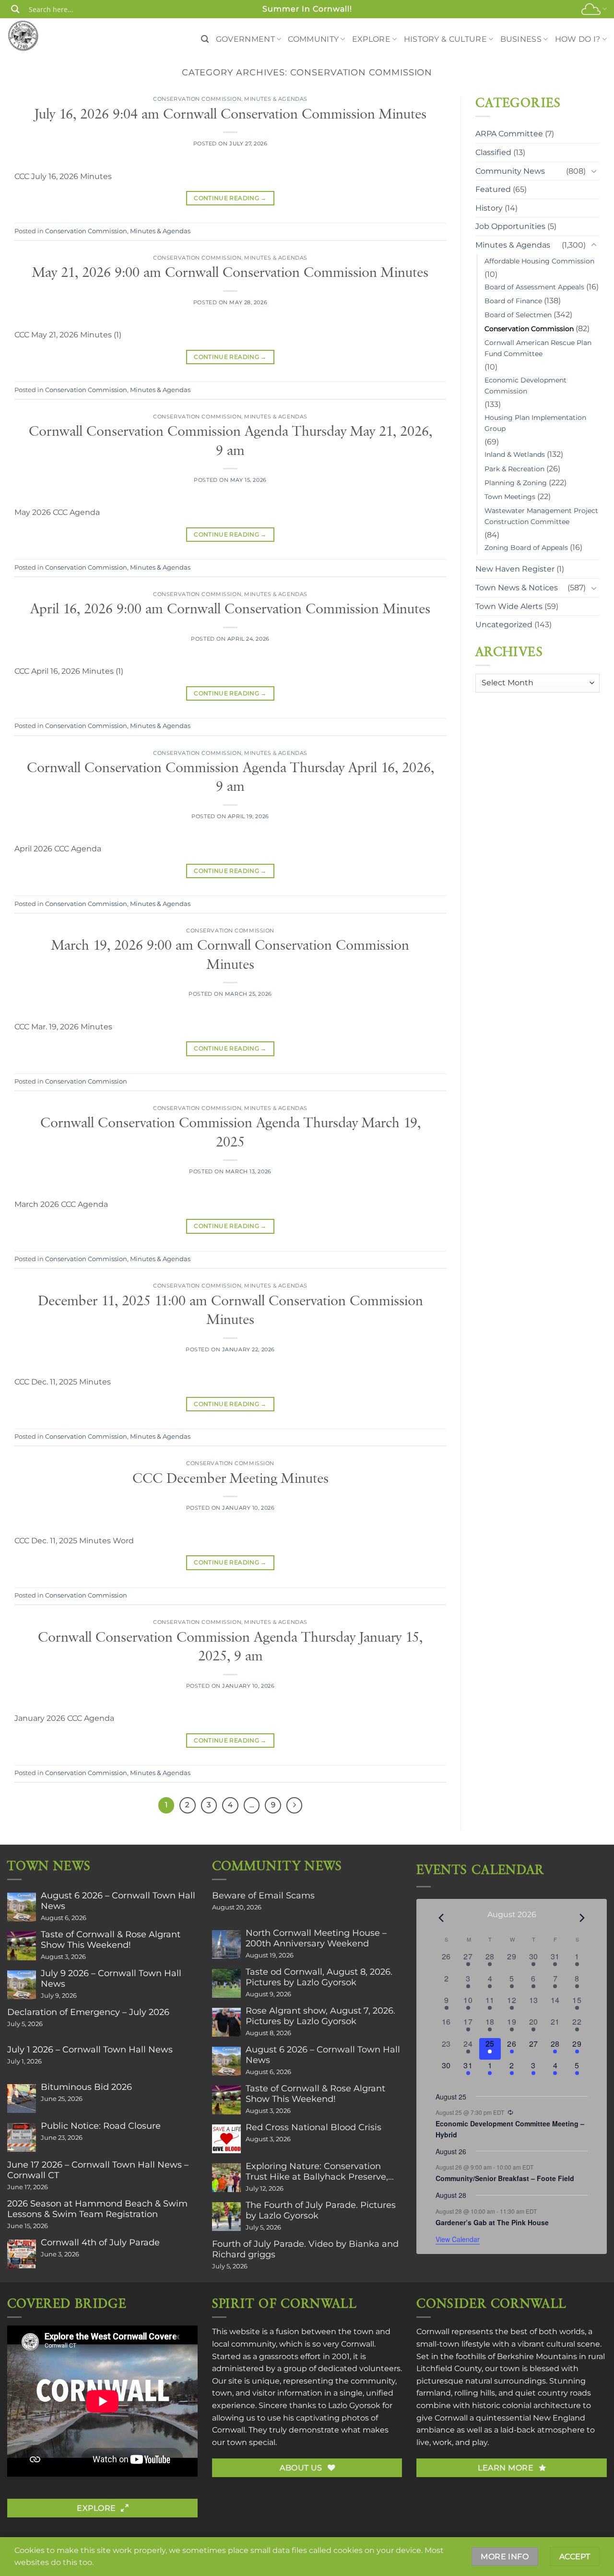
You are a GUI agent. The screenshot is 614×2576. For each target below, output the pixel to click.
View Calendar (458, 2239)
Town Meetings (510, 497)
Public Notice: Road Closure (101, 2126)
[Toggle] (594, 171)
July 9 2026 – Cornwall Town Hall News (111, 1979)
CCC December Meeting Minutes (230, 1479)
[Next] (295, 1805)
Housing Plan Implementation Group (535, 423)
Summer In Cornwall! (307, 9)
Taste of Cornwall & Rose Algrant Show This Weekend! (111, 1940)
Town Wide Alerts (509, 606)
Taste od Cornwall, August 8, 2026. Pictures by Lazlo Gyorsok (319, 1977)
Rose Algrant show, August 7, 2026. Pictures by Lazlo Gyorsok (320, 2016)
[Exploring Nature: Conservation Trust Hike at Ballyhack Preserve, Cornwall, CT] (226, 2178)
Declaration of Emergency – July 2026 (88, 2012)
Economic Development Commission (525, 386)
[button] (205, 39)
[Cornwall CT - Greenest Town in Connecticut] (41, 36)
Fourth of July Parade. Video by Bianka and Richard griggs (305, 2249)
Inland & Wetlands (515, 454)
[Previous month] (441, 1918)
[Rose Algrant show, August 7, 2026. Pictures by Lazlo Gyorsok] (226, 2022)
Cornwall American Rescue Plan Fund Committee (538, 348)
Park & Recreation (514, 469)
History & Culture (445, 39)
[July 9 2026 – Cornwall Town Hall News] (22, 1985)
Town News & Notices (517, 588)
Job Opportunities (510, 226)
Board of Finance (513, 301)
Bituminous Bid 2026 (86, 2087)
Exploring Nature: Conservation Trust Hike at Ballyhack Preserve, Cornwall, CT (317, 2171)
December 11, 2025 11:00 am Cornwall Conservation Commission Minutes (230, 1311)
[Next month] (582, 1918)
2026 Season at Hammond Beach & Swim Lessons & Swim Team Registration (97, 2209)
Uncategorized (504, 625)
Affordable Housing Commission (539, 261)
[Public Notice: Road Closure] (22, 2137)
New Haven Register (515, 569)
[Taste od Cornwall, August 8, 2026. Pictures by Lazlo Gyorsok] (226, 1983)
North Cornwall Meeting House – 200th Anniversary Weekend (316, 1938)
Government (245, 39)
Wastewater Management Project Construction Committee (541, 516)
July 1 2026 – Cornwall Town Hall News (90, 2050)
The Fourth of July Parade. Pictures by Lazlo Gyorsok (321, 2210)
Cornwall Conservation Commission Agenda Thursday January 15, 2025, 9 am (230, 1647)
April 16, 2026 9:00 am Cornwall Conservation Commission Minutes (230, 609)
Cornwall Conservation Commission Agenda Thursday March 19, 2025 (230, 1133)
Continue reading (230, 198)
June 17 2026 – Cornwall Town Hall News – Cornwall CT (98, 2170)
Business (521, 39)
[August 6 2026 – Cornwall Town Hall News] (22, 1907)
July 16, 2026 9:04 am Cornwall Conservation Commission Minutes (230, 114)
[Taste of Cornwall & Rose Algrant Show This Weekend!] (22, 1946)
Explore (371, 39)
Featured (493, 189)
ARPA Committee (509, 134)
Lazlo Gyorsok (354, 2405)
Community (313, 39)
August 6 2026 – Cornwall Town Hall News (118, 1901)
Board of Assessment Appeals (534, 287)
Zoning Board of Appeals (526, 548)
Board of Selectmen (518, 315)
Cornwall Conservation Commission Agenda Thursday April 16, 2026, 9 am (230, 778)
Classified (493, 152)
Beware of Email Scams (263, 1896)
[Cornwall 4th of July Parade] (22, 2254)
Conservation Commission (197, 99)
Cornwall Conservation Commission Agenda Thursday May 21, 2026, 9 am (230, 441)
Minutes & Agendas (276, 99)
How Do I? (578, 39)
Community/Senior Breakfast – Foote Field (505, 2178)
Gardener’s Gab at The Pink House (492, 2222)
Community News (510, 171)
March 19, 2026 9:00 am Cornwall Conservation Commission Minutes (230, 955)
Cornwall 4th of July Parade (100, 2242)
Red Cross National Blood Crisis (313, 2127)
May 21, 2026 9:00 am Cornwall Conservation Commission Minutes (230, 273)
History (489, 208)
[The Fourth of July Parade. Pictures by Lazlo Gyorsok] (226, 2217)
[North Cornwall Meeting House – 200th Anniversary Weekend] (226, 1944)
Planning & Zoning (516, 483)
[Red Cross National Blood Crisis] (226, 2139)
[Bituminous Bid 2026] (22, 2099)
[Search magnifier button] (15, 9)
